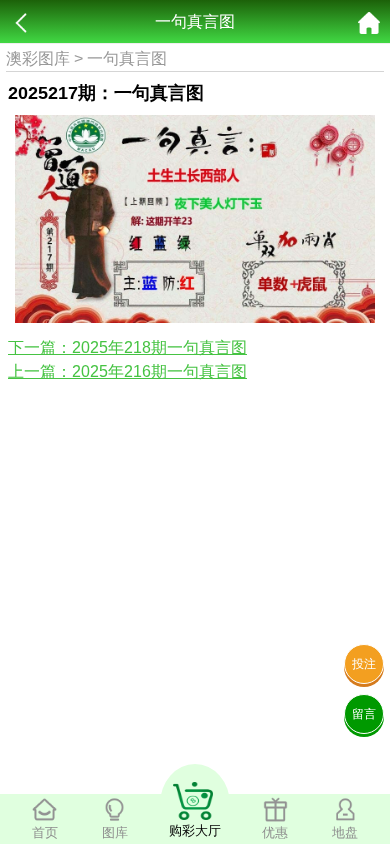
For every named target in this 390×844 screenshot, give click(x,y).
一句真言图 (127, 58)
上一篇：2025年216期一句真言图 (127, 371)
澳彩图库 (38, 58)
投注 (364, 664)
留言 (364, 714)
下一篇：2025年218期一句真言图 (127, 347)
